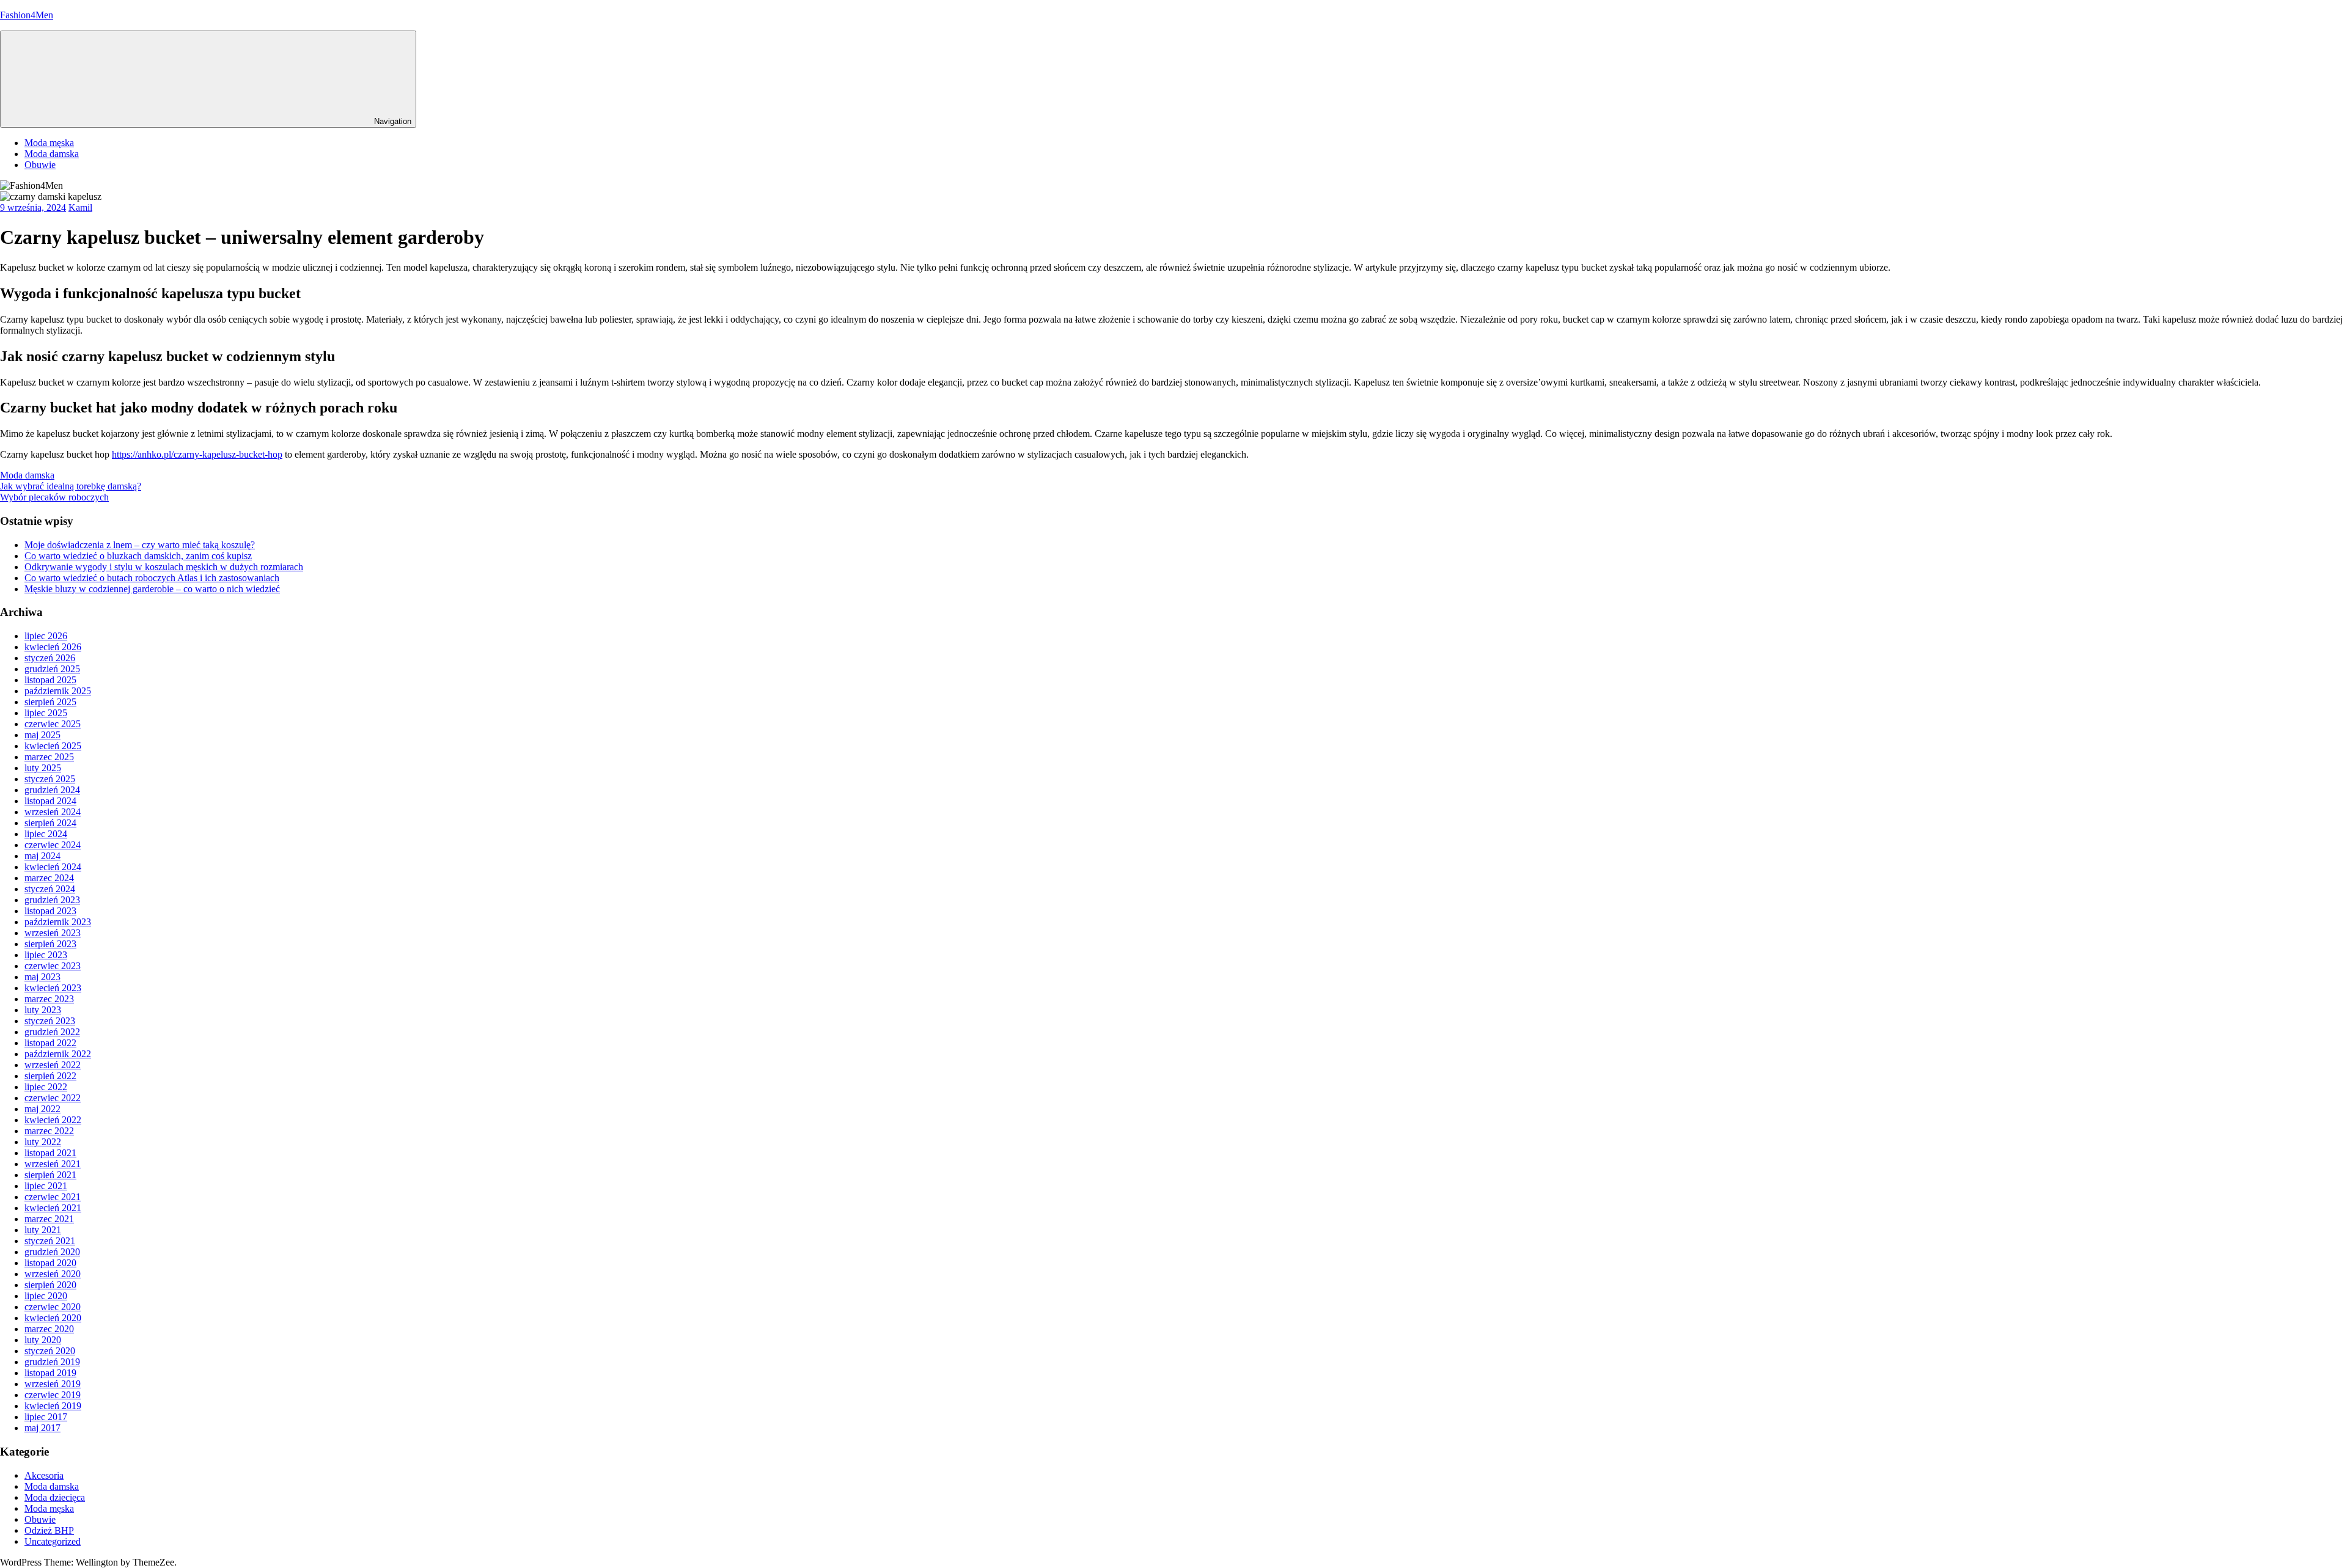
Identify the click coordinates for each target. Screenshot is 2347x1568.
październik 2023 (58, 922)
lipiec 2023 (46, 955)
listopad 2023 (50, 911)
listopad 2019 (50, 1373)
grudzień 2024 (52, 790)
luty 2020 (43, 1340)
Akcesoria (44, 1475)
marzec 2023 (49, 999)
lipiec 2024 (46, 834)
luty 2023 (43, 1010)
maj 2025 (42, 735)
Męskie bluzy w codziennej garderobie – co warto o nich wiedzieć (152, 589)
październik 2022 (58, 1054)
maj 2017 (42, 1428)
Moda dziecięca (55, 1497)
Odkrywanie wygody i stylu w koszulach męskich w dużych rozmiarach (164, 567)
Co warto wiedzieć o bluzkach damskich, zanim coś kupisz (138, 556)
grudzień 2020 (52, 1252)
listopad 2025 (50, 680)
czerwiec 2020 (53, 1307)
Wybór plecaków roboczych (54, 497)
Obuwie (40, 165)
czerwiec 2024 (53, 845)
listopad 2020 (50, 1263)
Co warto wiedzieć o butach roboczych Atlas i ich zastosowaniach (152, 578)
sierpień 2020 (50, 1285)
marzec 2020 (49, 1329)
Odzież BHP (49, 1530)
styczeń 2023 (50, 1021)
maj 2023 (42, 977)
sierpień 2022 (50, 1076)
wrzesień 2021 (53, 1164)
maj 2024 (42, 856)
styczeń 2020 (50, 1351)
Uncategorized (53, 1541)
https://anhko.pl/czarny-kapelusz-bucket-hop (197, 454)
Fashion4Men (27, 15)
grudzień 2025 (52, 669)
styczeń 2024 (50, 889)
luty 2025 (43, 768)
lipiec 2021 (46, 1186)
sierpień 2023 (50, 944)
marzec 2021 (49, 1219)
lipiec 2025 (46, 713)
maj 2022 (42, 1109)
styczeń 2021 (50, 1241)
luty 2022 (43, 1142)
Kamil (80, 207)
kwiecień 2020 (53, 1318)
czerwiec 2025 (53, 724)
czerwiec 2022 (53, 1098)
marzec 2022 (49, 1131)
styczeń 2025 (50, 779)
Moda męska (49, 143)
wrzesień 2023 (53, 933)
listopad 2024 (50, 801)
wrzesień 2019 (53, 1384)
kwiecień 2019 (53, 1406)
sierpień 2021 (50, 1175)
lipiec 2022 (46, 1087)
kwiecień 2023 (53, 988)
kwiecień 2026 (53, 647)
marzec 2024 (49, 878)
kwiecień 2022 (53, 1120)
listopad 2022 (50, 1043)
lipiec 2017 (46, 1417)
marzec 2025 (49, 757)
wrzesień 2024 (53, 812)
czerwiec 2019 (53, 1395)
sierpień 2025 (50, 702)
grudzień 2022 (52, 1032)
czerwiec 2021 (53, 1197)
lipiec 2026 (46, 636)
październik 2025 (58, 691)
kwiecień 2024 (53, 867)
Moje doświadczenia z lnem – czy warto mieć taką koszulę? (140, 545)
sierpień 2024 (50, 823)
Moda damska (52, 154)
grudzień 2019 (52, 1362)
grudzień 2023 (52, 900)
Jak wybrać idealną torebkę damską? (71, 486)
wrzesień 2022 (53, 1065)
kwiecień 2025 (53, 746)
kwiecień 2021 (53, 1208)
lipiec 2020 (46, 1296)
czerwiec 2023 (53, 966)
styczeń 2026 (50, 658)
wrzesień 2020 (53, 1274)
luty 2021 (43, 1230)
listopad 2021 (50, 1153)
